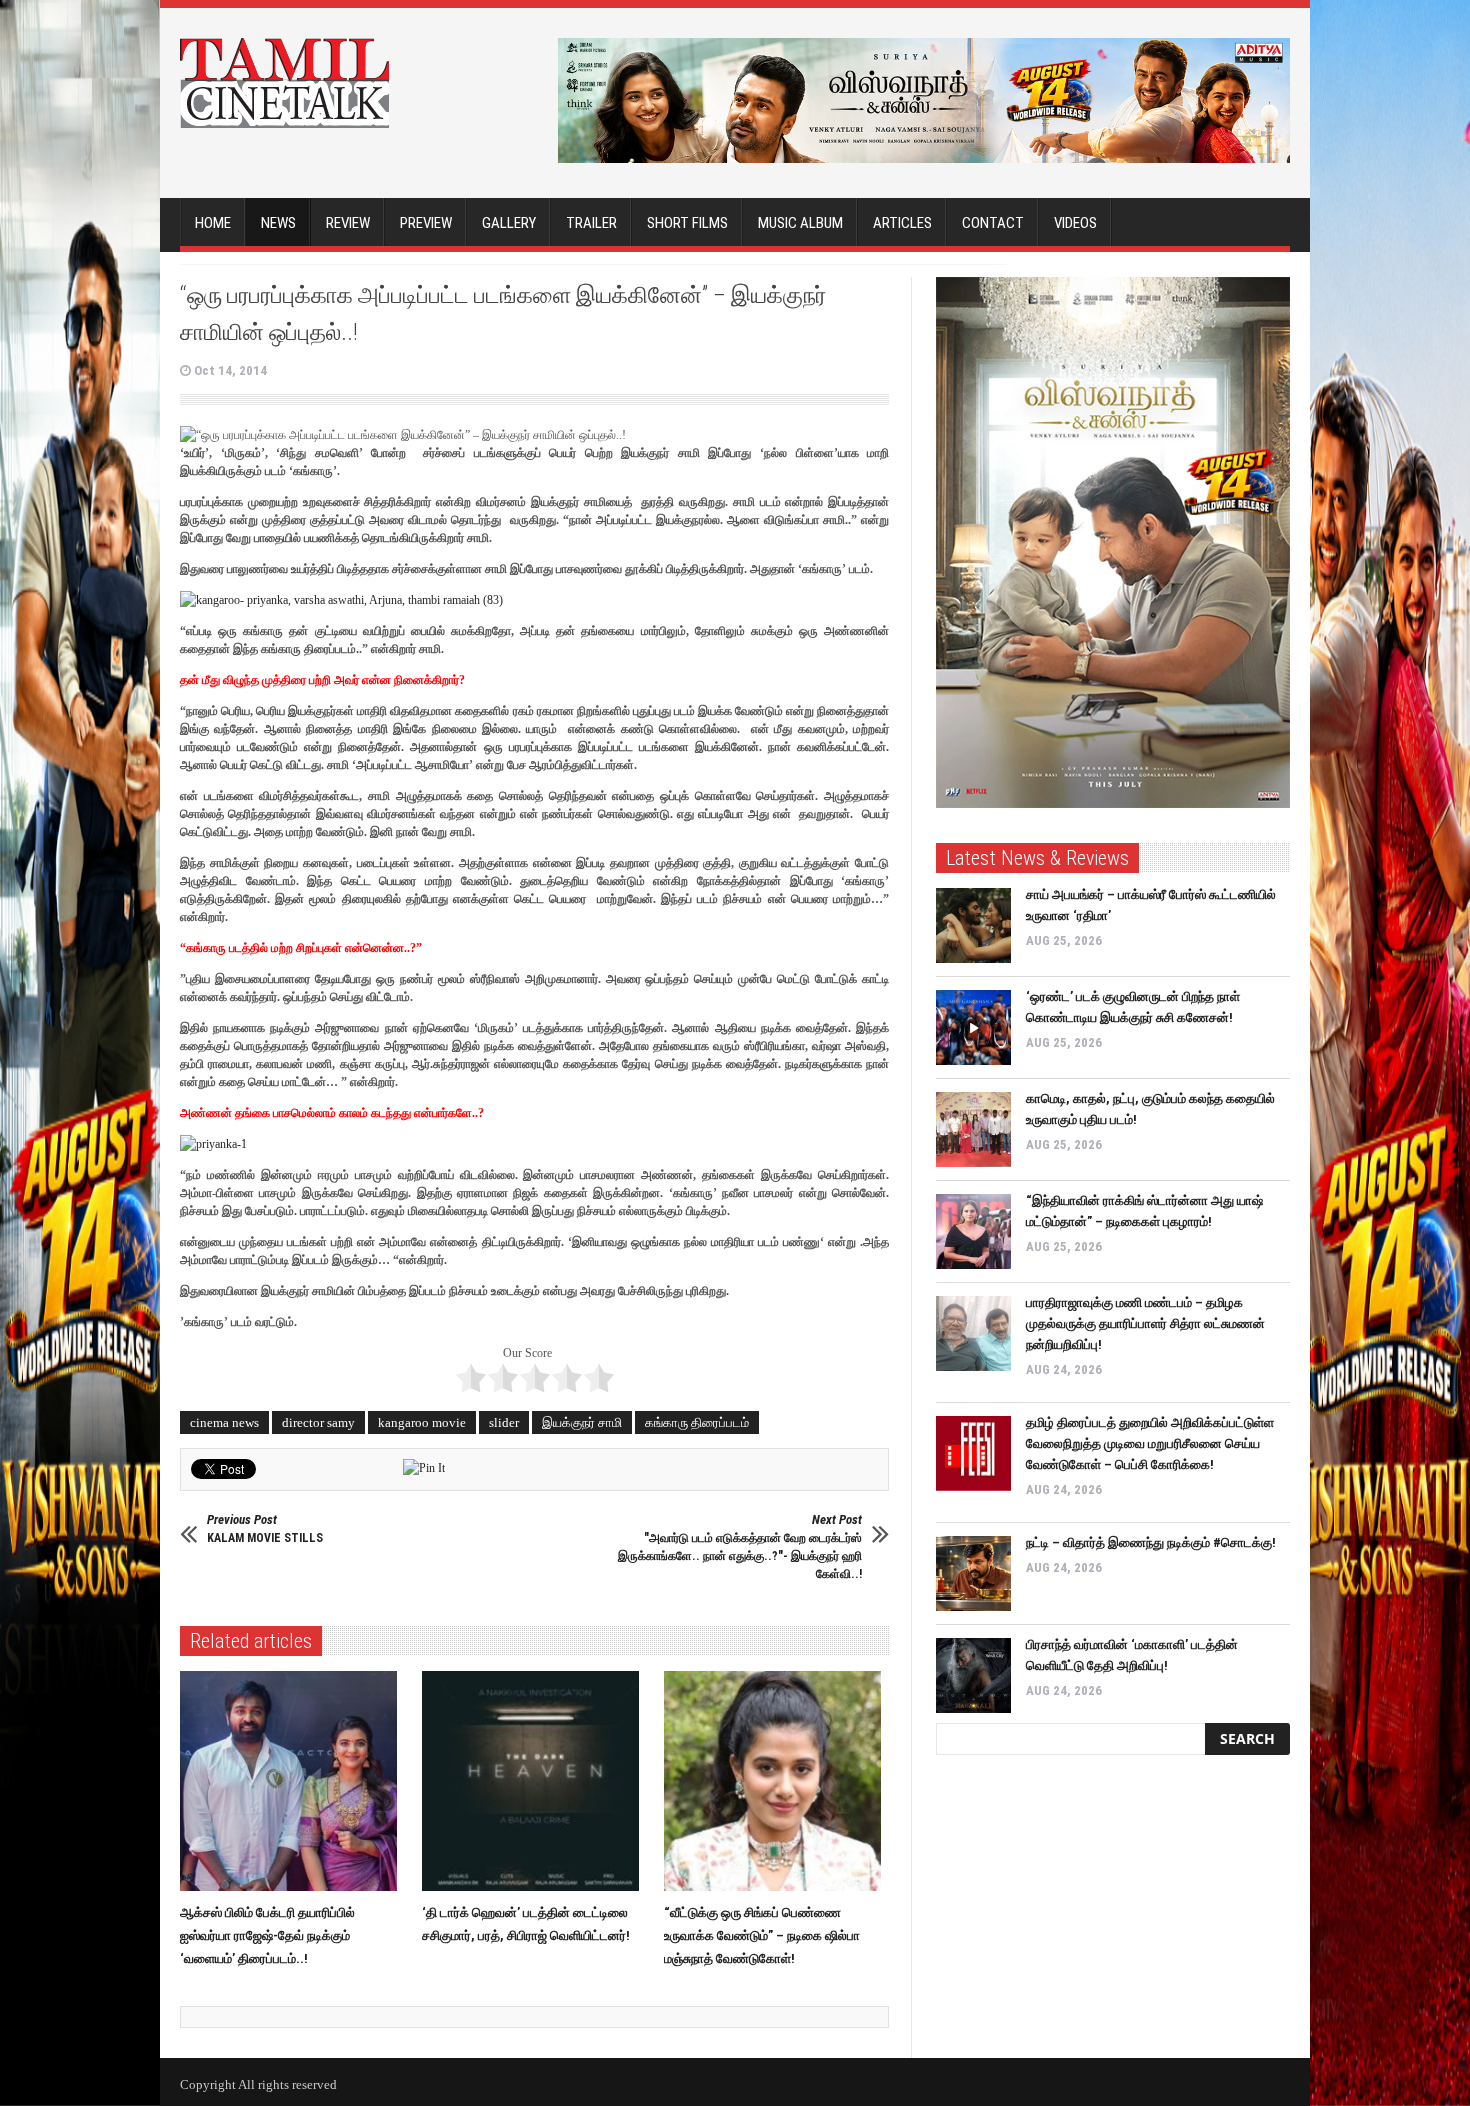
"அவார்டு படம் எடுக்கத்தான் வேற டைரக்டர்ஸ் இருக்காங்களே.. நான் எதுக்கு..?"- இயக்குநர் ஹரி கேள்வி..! (740, 1546)
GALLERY (509, 223)
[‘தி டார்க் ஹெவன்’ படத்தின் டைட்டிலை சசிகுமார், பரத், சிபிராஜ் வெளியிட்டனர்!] (535, 1781)
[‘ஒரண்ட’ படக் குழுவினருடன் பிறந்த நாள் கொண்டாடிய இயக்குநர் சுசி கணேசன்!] (973, 1027)
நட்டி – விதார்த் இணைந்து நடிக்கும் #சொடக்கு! (1151, 1542)
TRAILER (591, 223)
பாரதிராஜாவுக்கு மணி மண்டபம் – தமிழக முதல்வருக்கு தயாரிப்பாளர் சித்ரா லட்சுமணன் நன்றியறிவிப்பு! (1145, 1323)
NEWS (278, 223)
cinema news (224, 1422)
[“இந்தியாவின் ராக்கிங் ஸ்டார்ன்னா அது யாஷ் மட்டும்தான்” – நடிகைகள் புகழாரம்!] (973, 1231)
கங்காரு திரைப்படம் (697, 1422)
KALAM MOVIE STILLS (265, 1528)
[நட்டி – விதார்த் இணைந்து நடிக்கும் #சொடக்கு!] (973, 1573)
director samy (318, 1422)
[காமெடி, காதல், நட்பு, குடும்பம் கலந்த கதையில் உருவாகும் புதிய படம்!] (973, 1129)
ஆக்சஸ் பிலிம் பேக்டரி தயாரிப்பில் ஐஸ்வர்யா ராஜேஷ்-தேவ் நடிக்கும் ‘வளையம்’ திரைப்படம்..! (267, 1935)
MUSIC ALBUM (800, 223)
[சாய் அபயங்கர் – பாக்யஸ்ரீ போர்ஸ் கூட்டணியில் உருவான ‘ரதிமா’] (973, 925)
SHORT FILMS (687, 223)
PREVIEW (426, 223)
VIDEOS (1075, 223)
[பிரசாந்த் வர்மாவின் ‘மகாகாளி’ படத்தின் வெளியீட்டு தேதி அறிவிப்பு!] (973, 1675)
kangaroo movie (422, 1422)
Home (213, 223)
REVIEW (348, 223)
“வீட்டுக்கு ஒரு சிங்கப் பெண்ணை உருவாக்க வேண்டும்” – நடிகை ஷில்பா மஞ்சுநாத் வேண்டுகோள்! (762, 1935)
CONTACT (993, 223)
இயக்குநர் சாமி (582, 1422)
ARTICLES (902, 223)
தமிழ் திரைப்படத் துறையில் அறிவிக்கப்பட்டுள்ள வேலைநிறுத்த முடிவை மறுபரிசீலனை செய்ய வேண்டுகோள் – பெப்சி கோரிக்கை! (1150, 1443)
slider (504, 1422)
